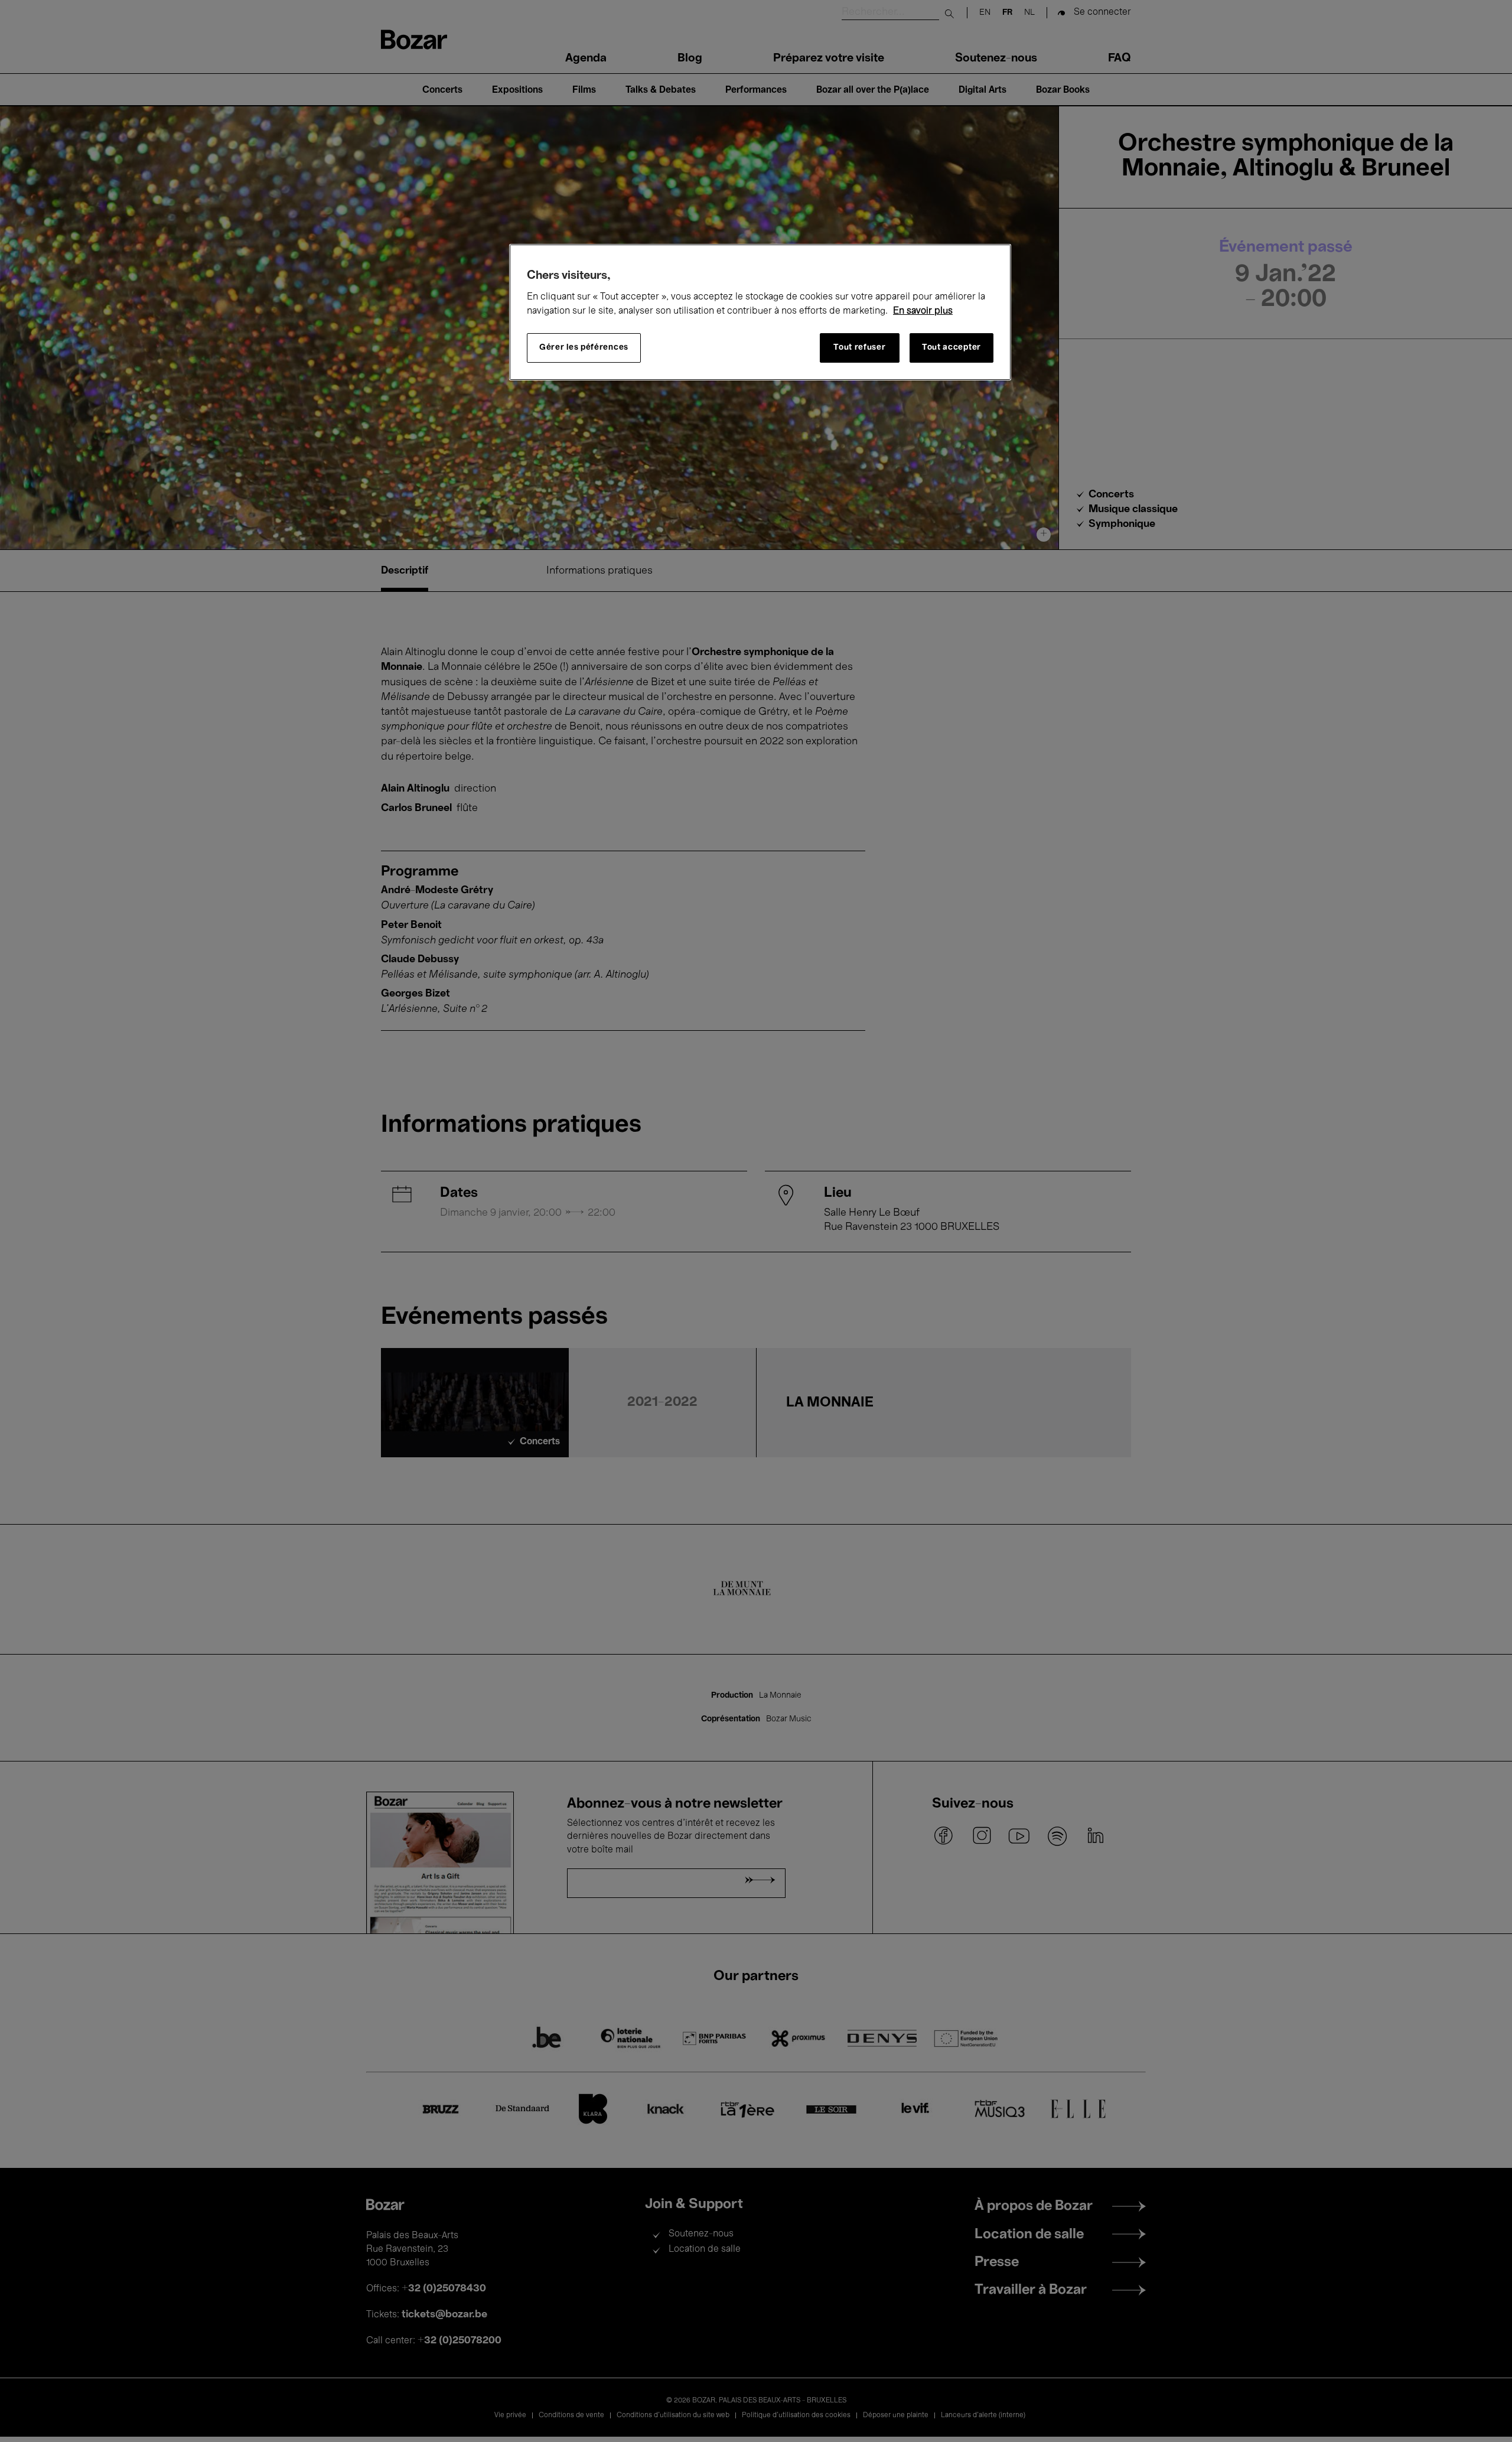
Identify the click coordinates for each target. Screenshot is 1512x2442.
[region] (760, 312)
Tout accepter (951, 348)
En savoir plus (923, 311)
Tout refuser (859, 348)
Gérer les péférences (584, 348)
